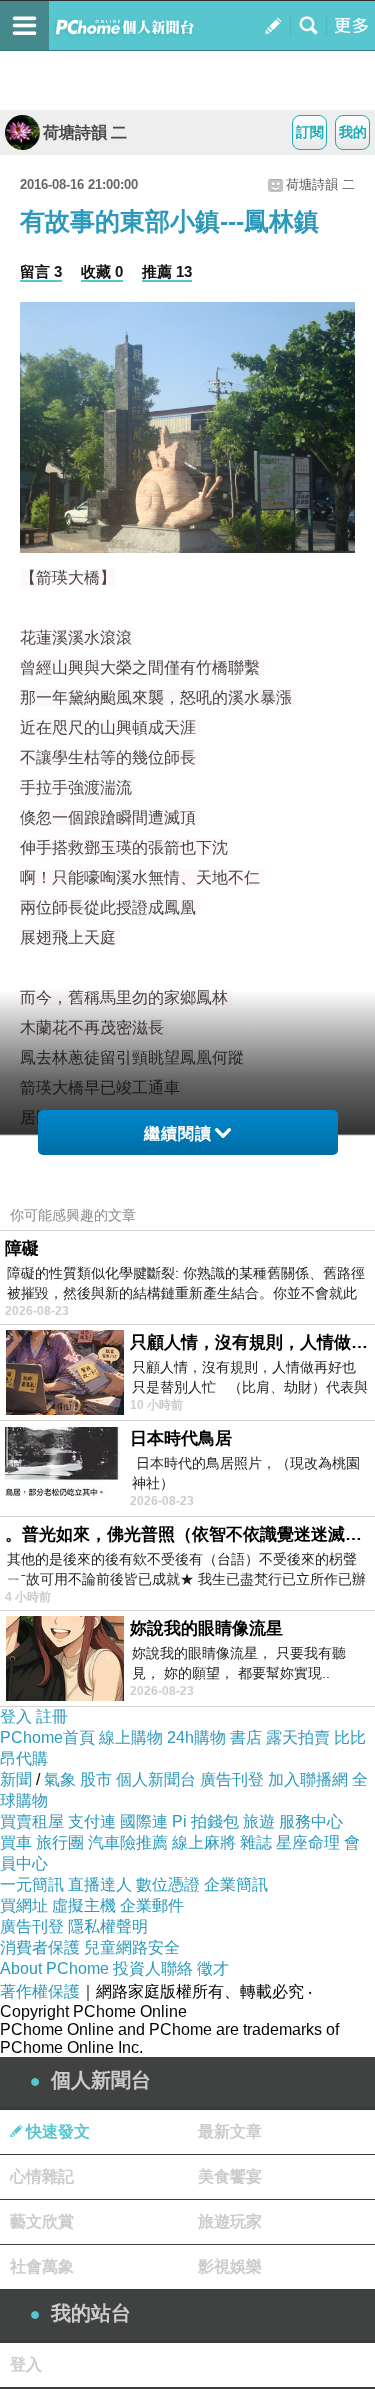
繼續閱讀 (178, 1133)
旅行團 (60, 1842)
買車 (16, 1842)
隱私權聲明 (108, 1926)
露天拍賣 (298, 1737)
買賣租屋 (32, 1821)
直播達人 (100, 1884)
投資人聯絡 (153, 1968)
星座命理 (308, 1842)
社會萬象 (42, 2266)
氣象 (60, 1779)
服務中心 (311, 1821)
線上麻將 (204, 1842)
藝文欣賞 (42, 2221)
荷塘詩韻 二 (85, 132)
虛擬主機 (84, 1905)
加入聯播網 (308, 1779)
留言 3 (41, 271)
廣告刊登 (232, 1779)
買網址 (24, 1905)
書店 (246, 1737)
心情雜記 (42, 2176)
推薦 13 (167, 271)
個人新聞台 (156, 1779)
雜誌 (256, 1842)
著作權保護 (40, 1991)
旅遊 (259, 1821)
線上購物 (131, 1737)
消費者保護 (40, 1947)
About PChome (54, 1968)
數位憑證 (168, 1884)
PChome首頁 (47, 1737)
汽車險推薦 (128, 1842)
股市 (96, 1779)
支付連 (92, 1821)
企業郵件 (152, 1905)
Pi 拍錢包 (205, 1821)
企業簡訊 (236, 1884)
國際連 (144, 1821)
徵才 (213, 1968)
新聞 (16, 1779)
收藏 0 (102, 271)
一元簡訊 (32, 1884)
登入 (16, 1716)
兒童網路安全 (132, 1947)
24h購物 (196, 1737)
